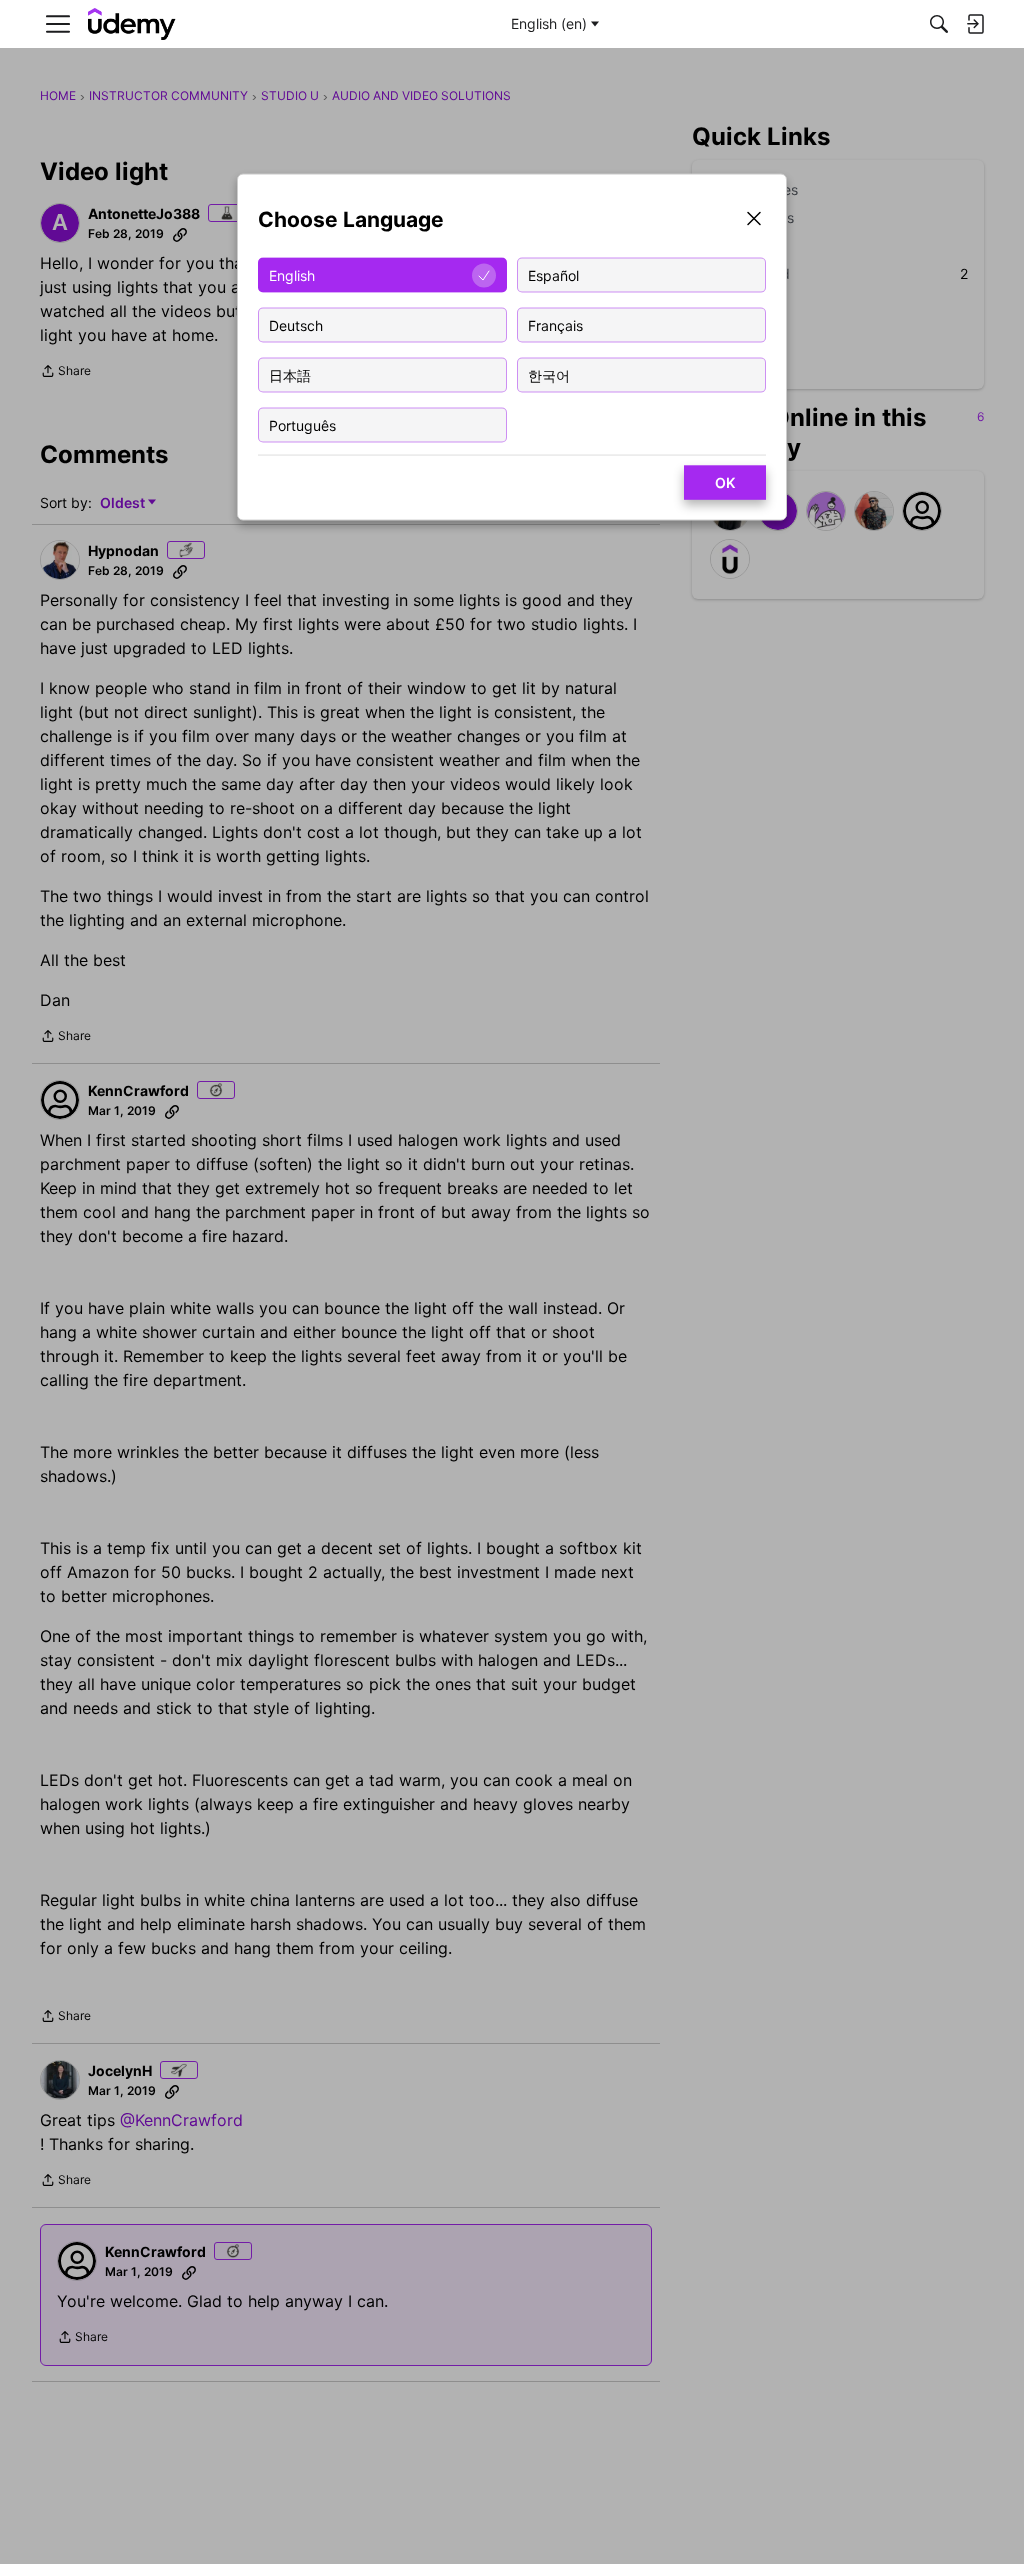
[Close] (754, 220)
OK (725, 482)
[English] (132, 24)
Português (302, 424)
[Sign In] (975, 24)
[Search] (939, 24)
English (292, 274)
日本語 (290, 374)
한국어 (549, 374)
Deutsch (296, 324)
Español (553, 274)
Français (555, 324)
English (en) (549, 23)
